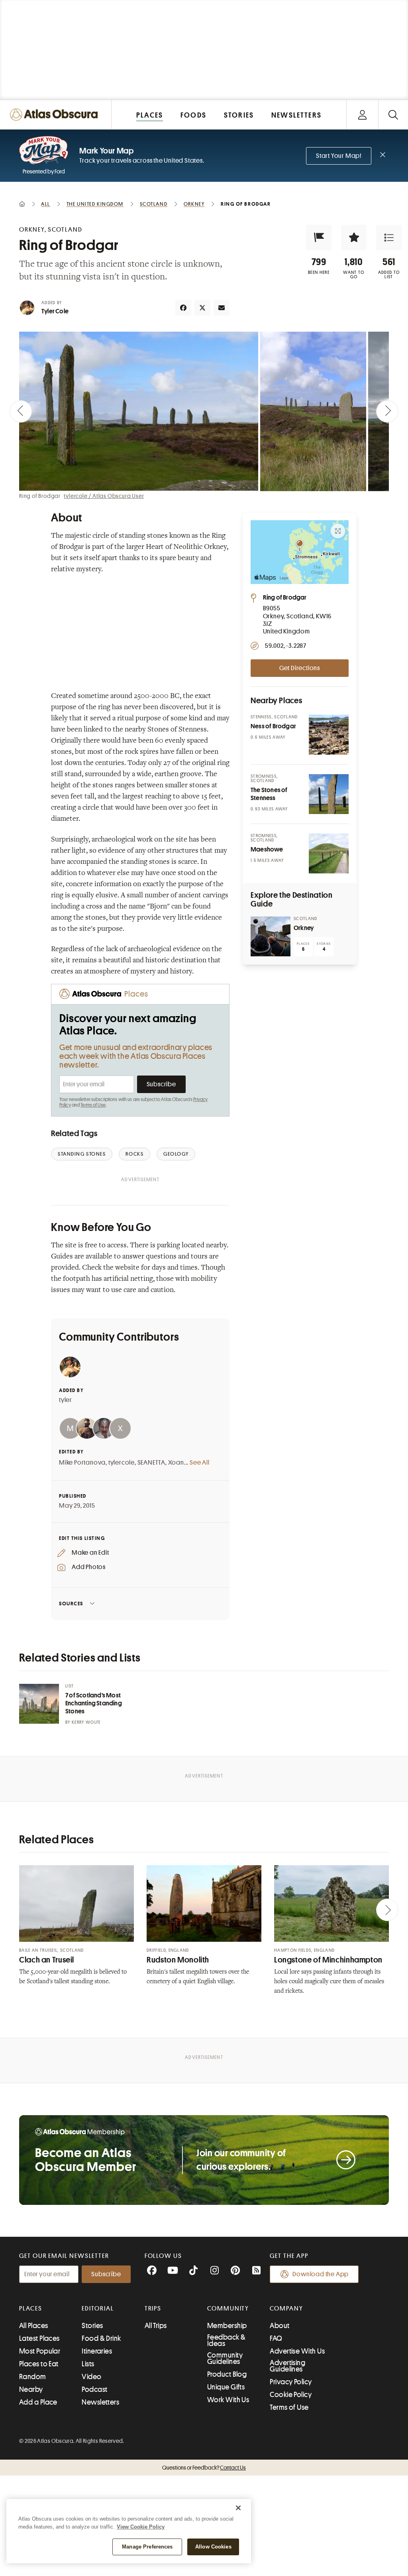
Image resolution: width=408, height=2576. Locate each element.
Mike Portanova (82, 1463)
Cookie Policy (291, 2395)
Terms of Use (93, 1105)
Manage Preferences (147, 2547)
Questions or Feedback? (204, 2468)
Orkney (304, 928)
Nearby (31, 2389)
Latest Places (39, 2338)
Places (31, 2309)
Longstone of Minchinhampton (328, 1960)
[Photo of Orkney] (271, 936)
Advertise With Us (297, 2351)
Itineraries (97, 2351)
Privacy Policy (291, 2382)
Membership (227, 2326)
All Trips (156, 2326)
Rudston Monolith (178, 1960)
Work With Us (228, 2400)
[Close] (238, 2508)
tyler (66, 1400)
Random (33, 2377)
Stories (92, 2326)
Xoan (176, 1463)
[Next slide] (387, 411)
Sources (71, 1604)
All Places (34, 2326)
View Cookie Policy (141, 2527)
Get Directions (300, 668)
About (280, 2326)
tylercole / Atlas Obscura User (104, 496)
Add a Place (38, 2402)
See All (200, 1463)
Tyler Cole (55, 311)
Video (91, 2377)
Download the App (321, 2274)
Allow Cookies (213, 2547)
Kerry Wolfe (86, 1722)
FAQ (276, 2338)
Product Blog (227, 2374)
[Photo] (329, 735)
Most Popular (40, 2351)
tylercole (122, 1463)
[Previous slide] (21, 411)
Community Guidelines (225, 2358)
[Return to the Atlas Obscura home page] (56, 115)
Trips (153, 2309)
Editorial (98, 2309)
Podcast (94, 2389)
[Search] (393, 115)
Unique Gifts (226, 2387)
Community (228, 2309)
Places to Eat (39, 2364)
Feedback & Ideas (227, 2340)
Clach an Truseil (47, 1960)
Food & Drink (101, 2338)
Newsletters (100, 2402)
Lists (88, 2364)
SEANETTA (151, 1463)
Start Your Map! (339, 156)
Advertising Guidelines (287, 2366)
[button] (319, 238)
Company (286, 2309)
